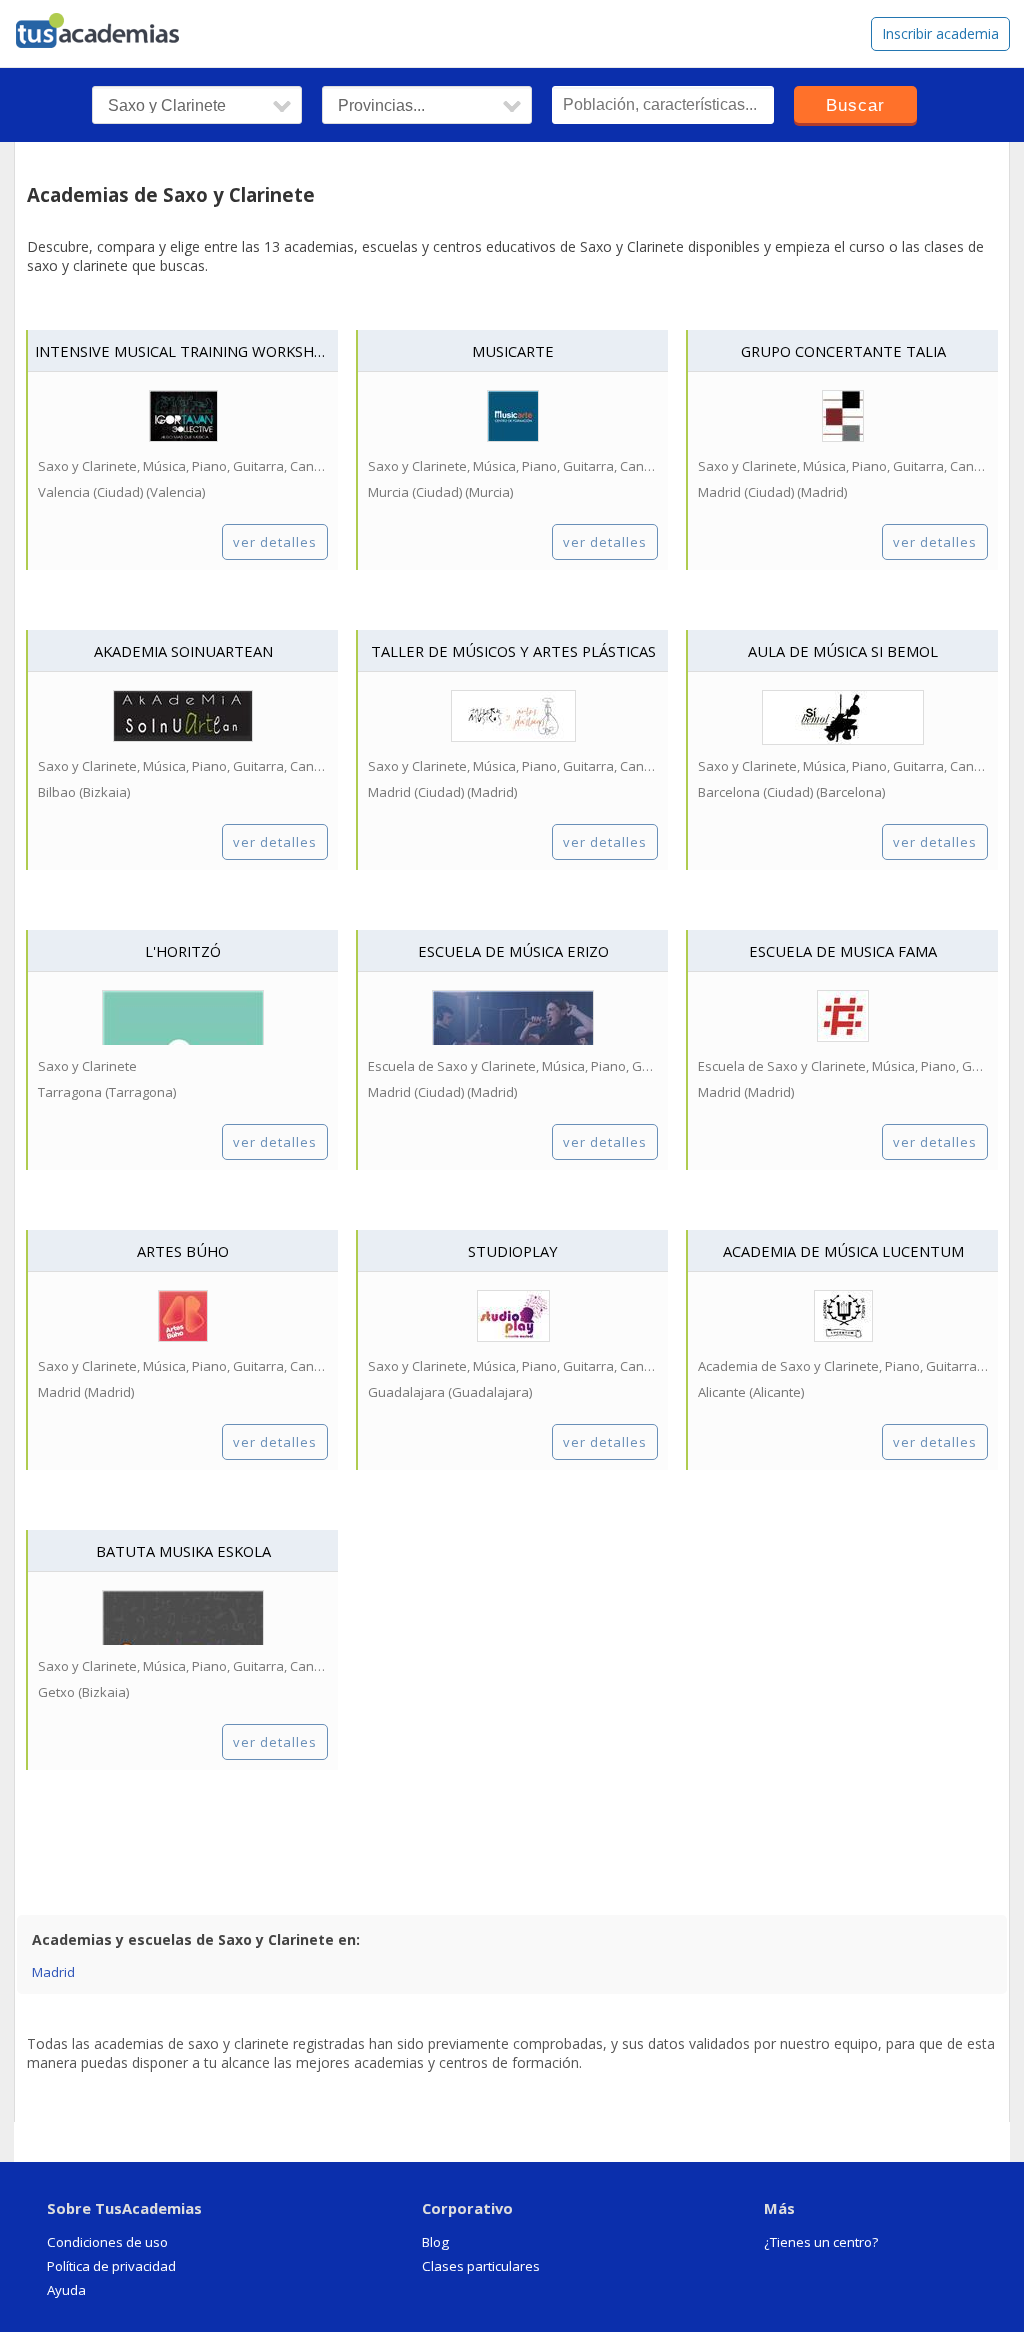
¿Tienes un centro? (821, 2242)
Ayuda (66, 2290)
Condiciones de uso (107, 2242)
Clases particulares (481, 2266)
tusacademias (110, 26)
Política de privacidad (111, 2266)
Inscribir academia (940, 33)
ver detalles (275, 542)
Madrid (53, 1972)
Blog (435, 2242)
